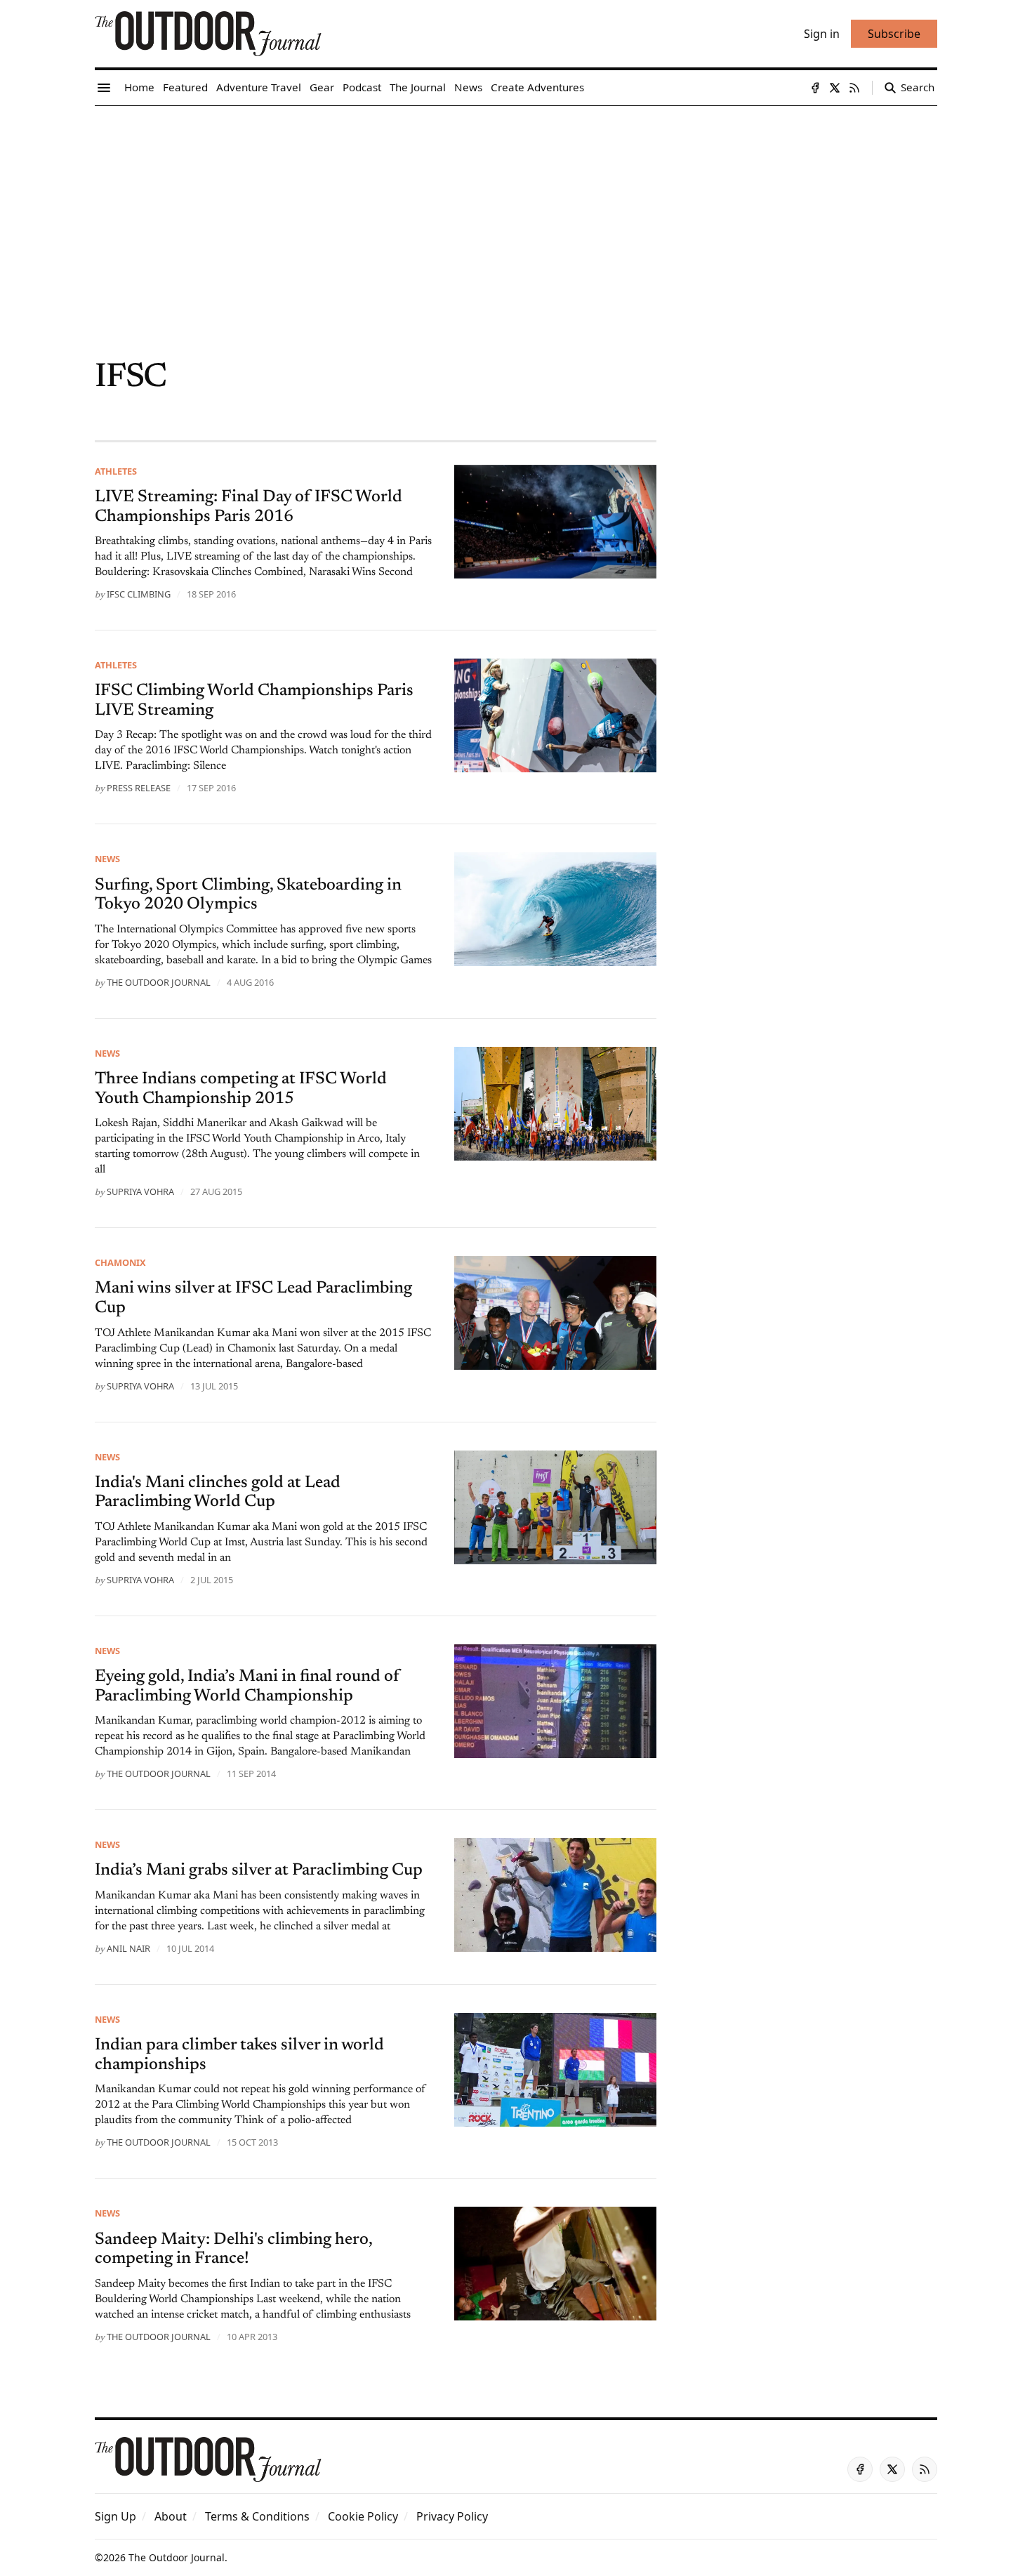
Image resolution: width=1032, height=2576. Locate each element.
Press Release (139, 788)
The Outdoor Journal (159, 982)
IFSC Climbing (139, 594)
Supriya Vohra (140, 1191)
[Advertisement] (516, 211)
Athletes (116, 471)
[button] (115, 2516)
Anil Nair (128, 1948)
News (107, 859)
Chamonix (120, 1262)
